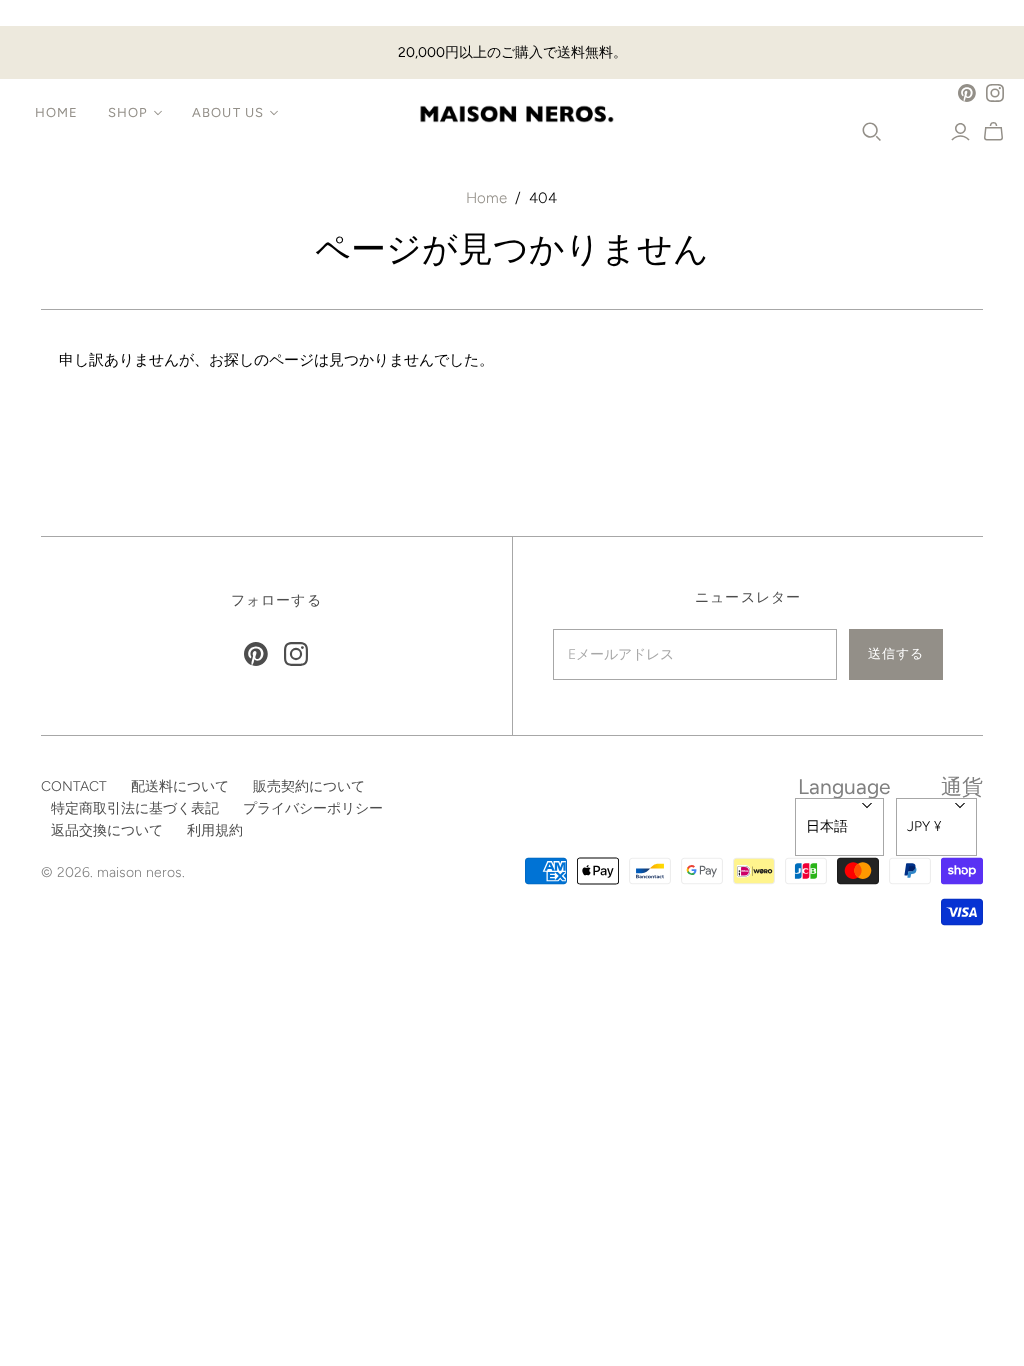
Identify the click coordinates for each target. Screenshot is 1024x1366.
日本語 (827, 826)
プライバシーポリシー (313, 808)
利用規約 (215, 830)
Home (486, 198)
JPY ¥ (924, 826)
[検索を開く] (872, 132)
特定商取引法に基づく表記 (135, 808)
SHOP (128, 112)
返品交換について (107, 830)
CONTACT (74, 786)
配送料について (180, 786)
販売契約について (309, 786)
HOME (56, 112)
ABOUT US (227, 112)
